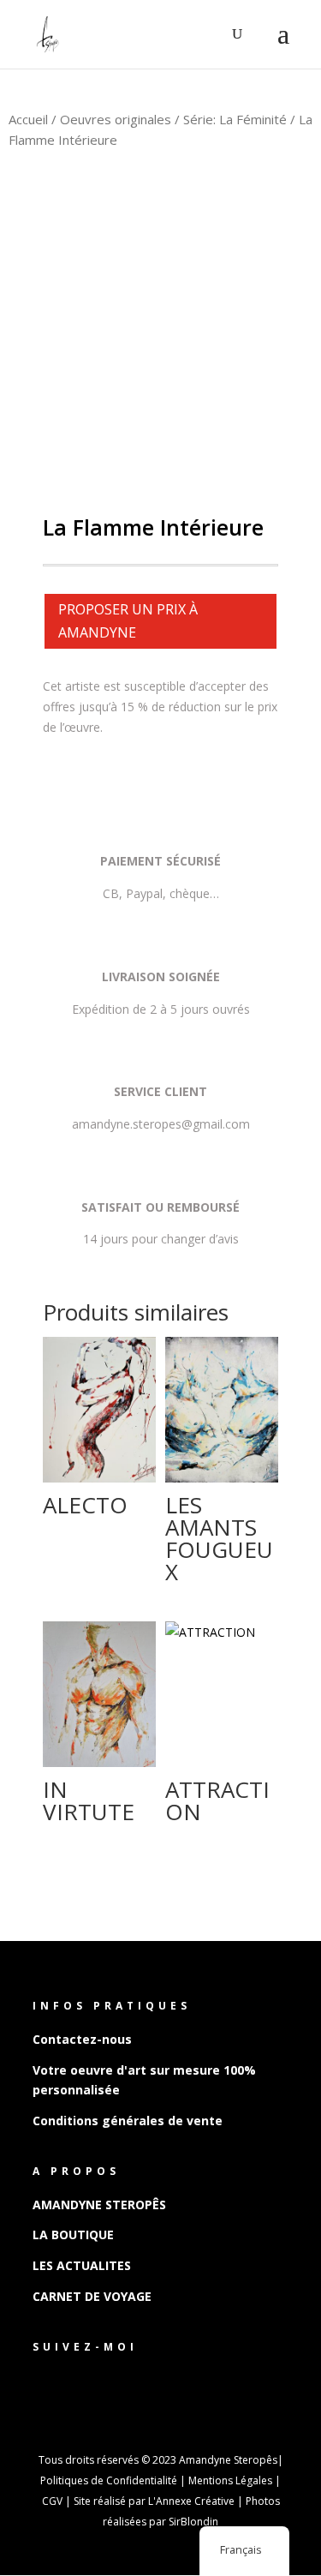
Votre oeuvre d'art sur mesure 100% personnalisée (144, 2080)
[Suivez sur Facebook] (46, 2378)
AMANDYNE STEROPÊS (99, 2205)
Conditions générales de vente (128, 2121)
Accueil (28, 119)
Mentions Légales (230, 2480)
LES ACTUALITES (82, 2265)
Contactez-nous (82, 2039)
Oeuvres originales (116, 119)
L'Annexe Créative (191, 2501)
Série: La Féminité (235, 119)
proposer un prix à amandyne (128, 621)
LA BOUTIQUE (73, 2235)
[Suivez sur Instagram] (80, 2378)
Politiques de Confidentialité (109, 2480)
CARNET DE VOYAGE (92, 2296)
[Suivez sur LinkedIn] (115, 2378)
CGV (52, 2501)
